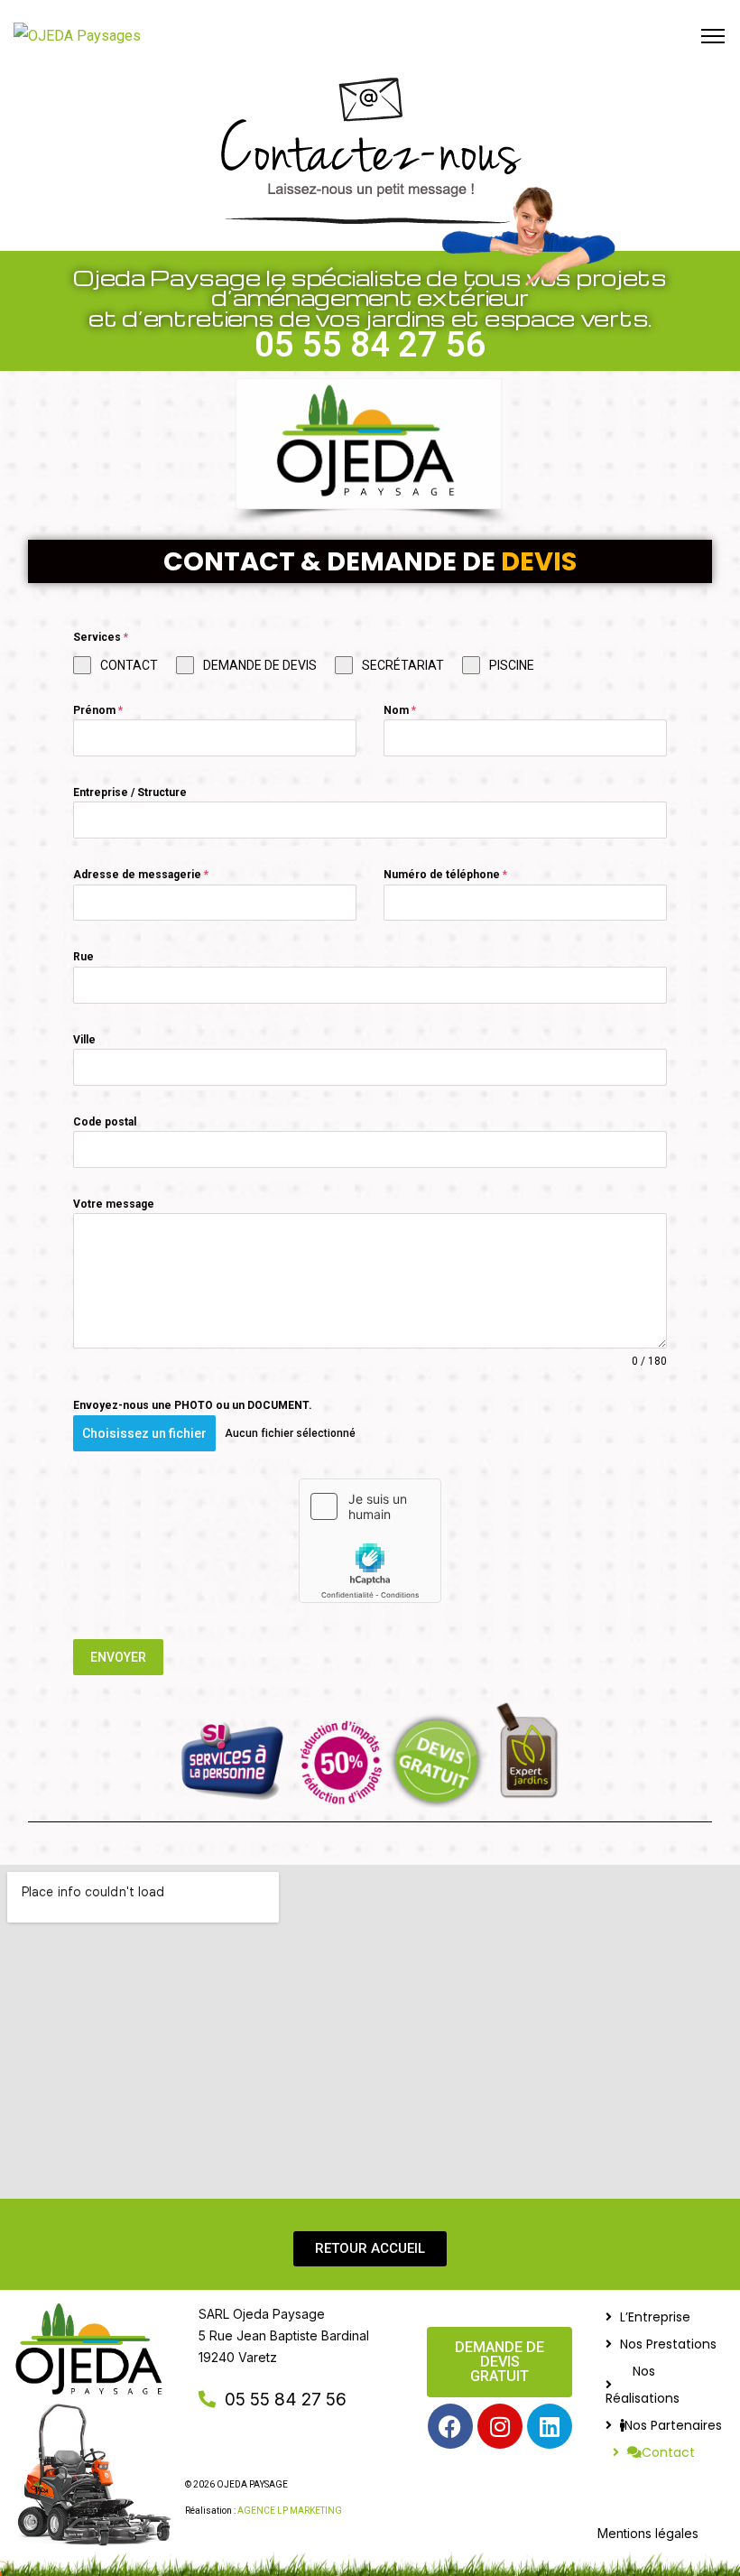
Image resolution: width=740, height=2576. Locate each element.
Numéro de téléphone (445, 875)
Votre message (114, 1204)
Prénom (98, 710)
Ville (84, 1040)
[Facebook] (450, 2426)
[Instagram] (500, 2426)
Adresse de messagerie (141, 875)
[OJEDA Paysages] (77, 37)
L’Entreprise (655, 2317)
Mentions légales (648, 2533)
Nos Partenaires (673, 2425)
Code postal (105, 1122)
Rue (83, 957)
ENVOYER (118, 1657)
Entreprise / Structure (130, 792)
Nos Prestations (668, 2344)
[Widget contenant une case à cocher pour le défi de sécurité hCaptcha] (370, 1541)
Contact (668, 2452)
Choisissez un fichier (144, 1433)
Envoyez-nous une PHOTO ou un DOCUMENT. (193, 1405)
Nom (400, 710)
